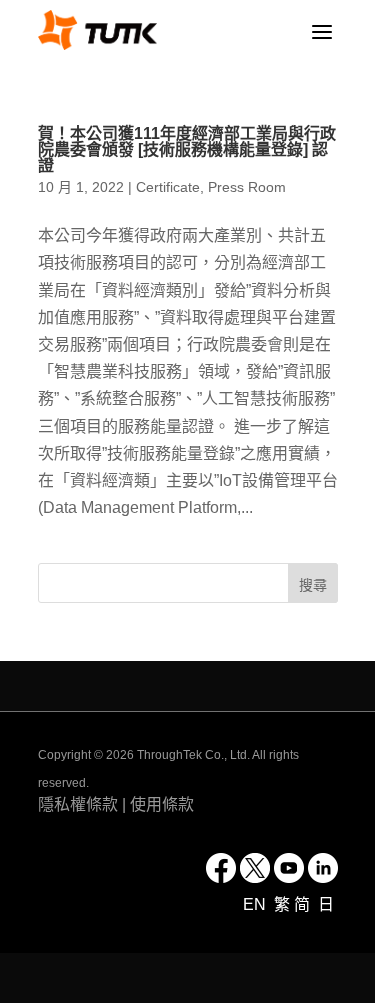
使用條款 (162, 804)
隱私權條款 (78, 804)
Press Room (247, 187)
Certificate (168, 187)
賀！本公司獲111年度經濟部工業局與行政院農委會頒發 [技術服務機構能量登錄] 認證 (187, 149)
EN (256, 904)
